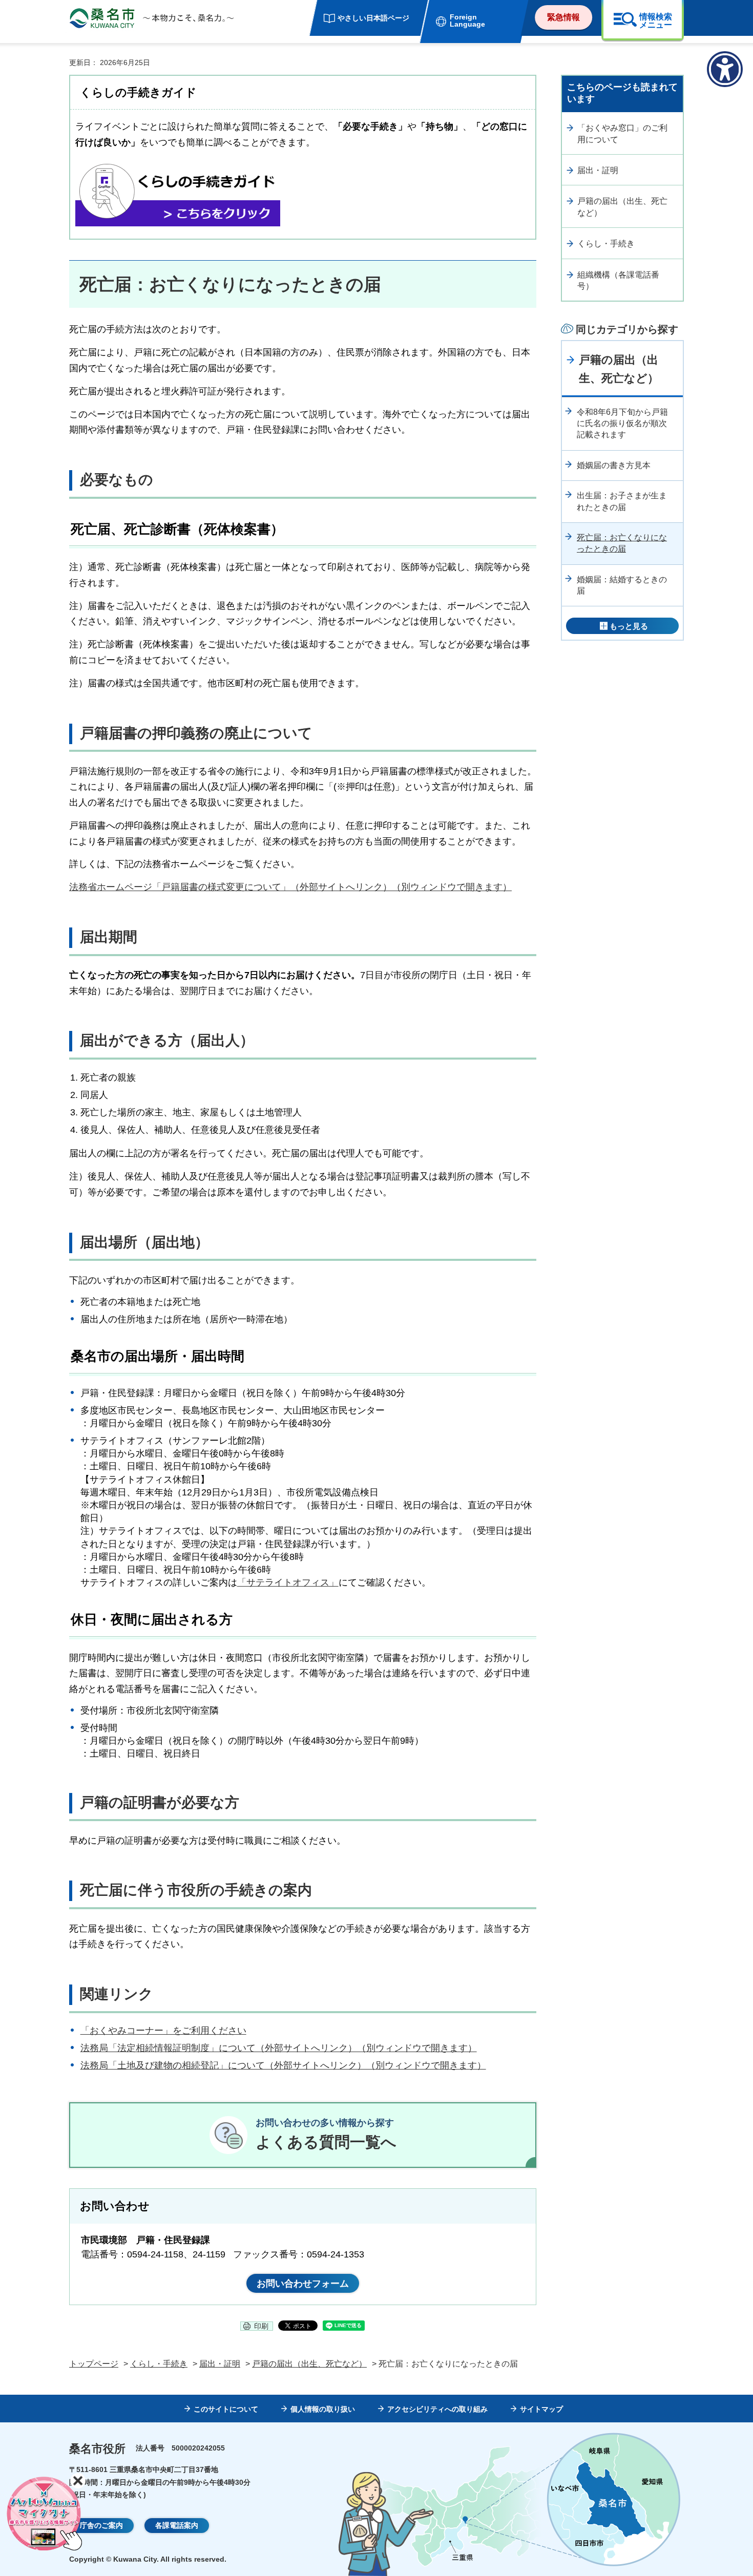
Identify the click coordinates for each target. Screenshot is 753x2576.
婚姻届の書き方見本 (614, 465)
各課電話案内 (177, 2525)
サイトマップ (541, 2409)
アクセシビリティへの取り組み (437, 2409)
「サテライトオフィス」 (288, 1582)
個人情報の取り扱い (323, 2409)
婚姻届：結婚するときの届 (622, 585)
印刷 (261, 2326)
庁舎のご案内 (101, 2525)
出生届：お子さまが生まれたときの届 (622, 501)
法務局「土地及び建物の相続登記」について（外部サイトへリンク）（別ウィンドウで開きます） (283, 2065)
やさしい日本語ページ (373, 18)
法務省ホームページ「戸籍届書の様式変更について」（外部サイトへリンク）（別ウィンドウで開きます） (290, 887)
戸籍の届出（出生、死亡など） (622, 207)
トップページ (94, 2364)
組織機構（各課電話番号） (618, 280)
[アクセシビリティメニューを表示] (725, 69)
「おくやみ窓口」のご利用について (622, 133)
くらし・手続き (606, 244)
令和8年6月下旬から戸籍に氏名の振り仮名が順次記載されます (622, 424)
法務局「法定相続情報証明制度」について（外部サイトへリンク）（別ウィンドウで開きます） (279, 2048)
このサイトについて (226, 2409)
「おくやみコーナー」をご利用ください (163, 2031)
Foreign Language (467, 20)
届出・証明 (598, 170)
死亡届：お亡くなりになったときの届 (622, 543)
